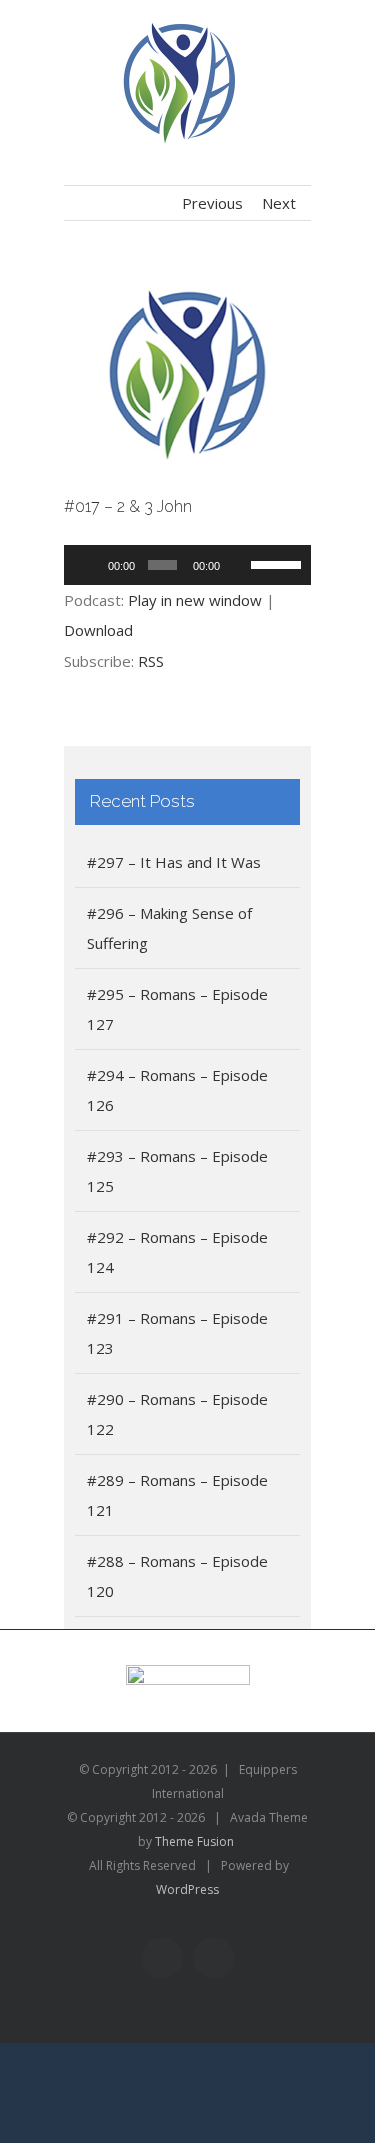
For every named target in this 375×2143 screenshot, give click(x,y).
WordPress (187, 1889)
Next (279, 203)
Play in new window (195, 600)
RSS (151, 661)
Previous (212, 203)
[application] (188, 565)
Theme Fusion (194, 1841)
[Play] (90, 565)
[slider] (276, 563)
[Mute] (239, 565)
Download (98, 630)
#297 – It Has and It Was (174, 862)
